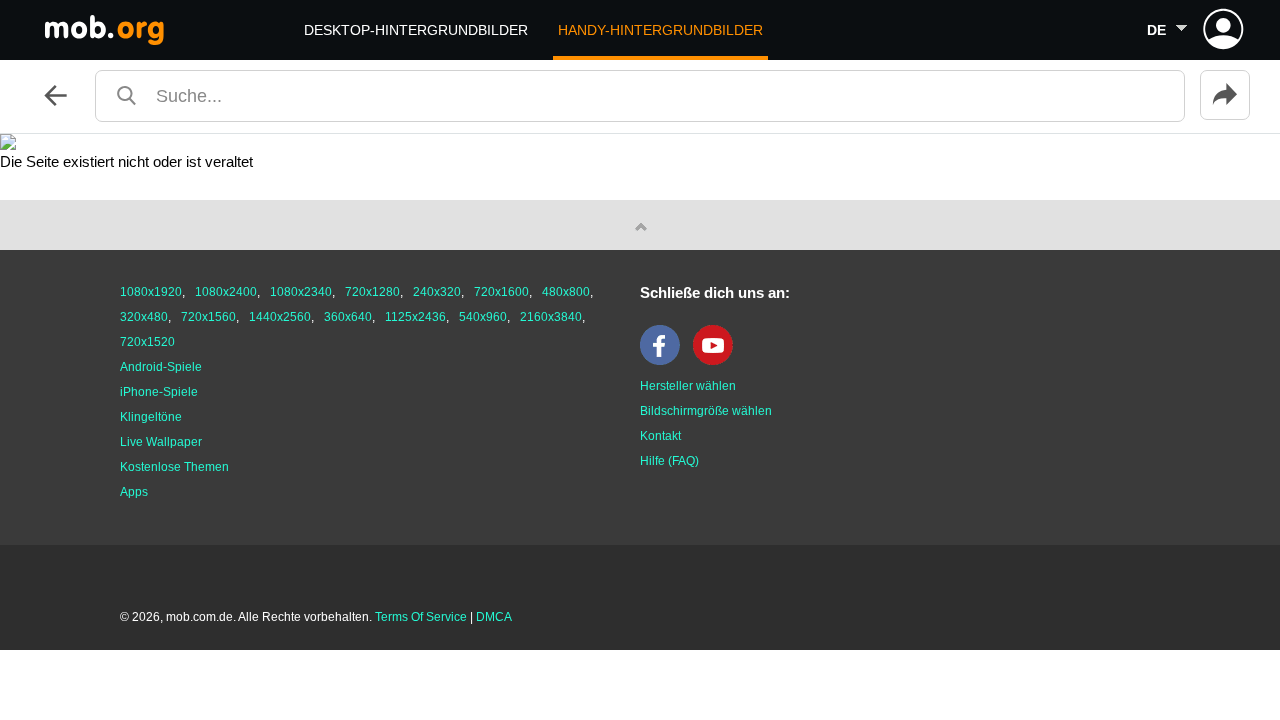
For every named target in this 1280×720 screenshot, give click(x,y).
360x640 (348, 317)
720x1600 (501, 292)
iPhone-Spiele (159, 392)
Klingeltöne (151, 417)
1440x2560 (280, 317)
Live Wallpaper (161, 442)
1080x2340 (301, 292)
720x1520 (147, 342)
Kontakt (660, 436)
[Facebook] (665, 361)
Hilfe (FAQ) (669, 461)
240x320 (437, 292)
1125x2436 (415, 317)
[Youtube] (718, 361)
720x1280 (372, 292)
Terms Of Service (421, 617)
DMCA (494, 617)
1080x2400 (226, 292)
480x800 (566, 292)
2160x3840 (551, 317)
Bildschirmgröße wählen (706, 411)
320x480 (144, 317)
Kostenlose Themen (174, 467)
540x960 (483, 317)
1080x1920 (151, 292)
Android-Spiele (161, 367)
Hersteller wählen (688, 386)
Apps (134, 492)
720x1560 (208, 317)
